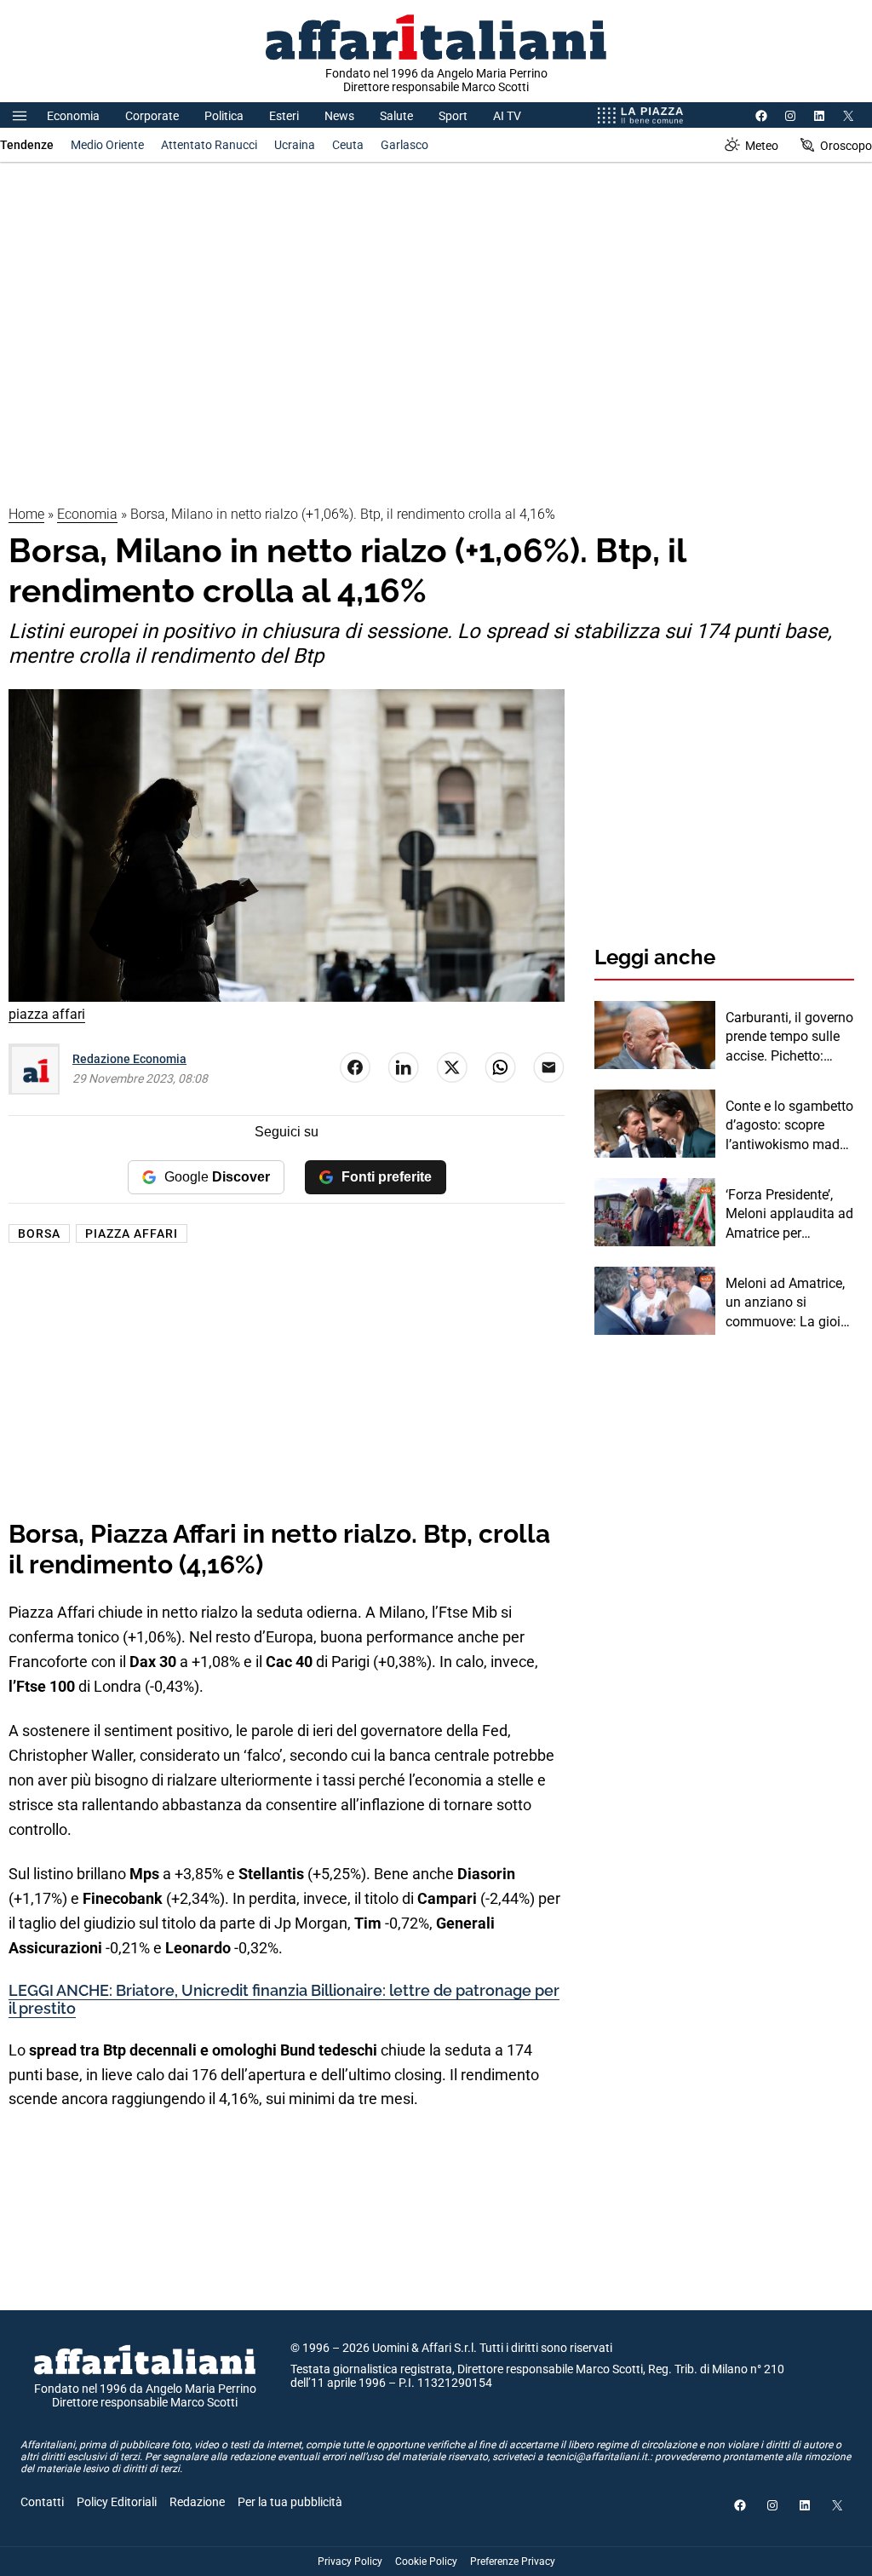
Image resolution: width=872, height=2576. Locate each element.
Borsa (39, 1233)
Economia (73, 116)
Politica (224, 116)
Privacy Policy (350, 2562)
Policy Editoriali (117, 2502)
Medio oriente (107, 145)
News (339, 116)
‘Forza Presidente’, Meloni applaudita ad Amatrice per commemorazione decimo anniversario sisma (789, 1215)
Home (26, 514)
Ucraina (295, 145)
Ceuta (348, 145)
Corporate (152, 116)
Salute (396, 116)
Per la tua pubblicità (290, 2502)
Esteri (284, 116)
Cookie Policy (426, 2562)
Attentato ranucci (209, 145)
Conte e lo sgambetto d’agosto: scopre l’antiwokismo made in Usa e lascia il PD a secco (789, 1126)
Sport (453, 116)
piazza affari (132, 1233)
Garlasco (404, 145)
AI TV (507, 116)
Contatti (42, 2502)
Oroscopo (846, 146)
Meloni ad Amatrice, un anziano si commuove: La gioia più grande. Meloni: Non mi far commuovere (787, 1303)
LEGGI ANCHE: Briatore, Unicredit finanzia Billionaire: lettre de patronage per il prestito (284, 2000)
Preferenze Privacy (513, 2562)
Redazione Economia (129, 1059)
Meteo (762, 146)
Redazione (197, 2502)
